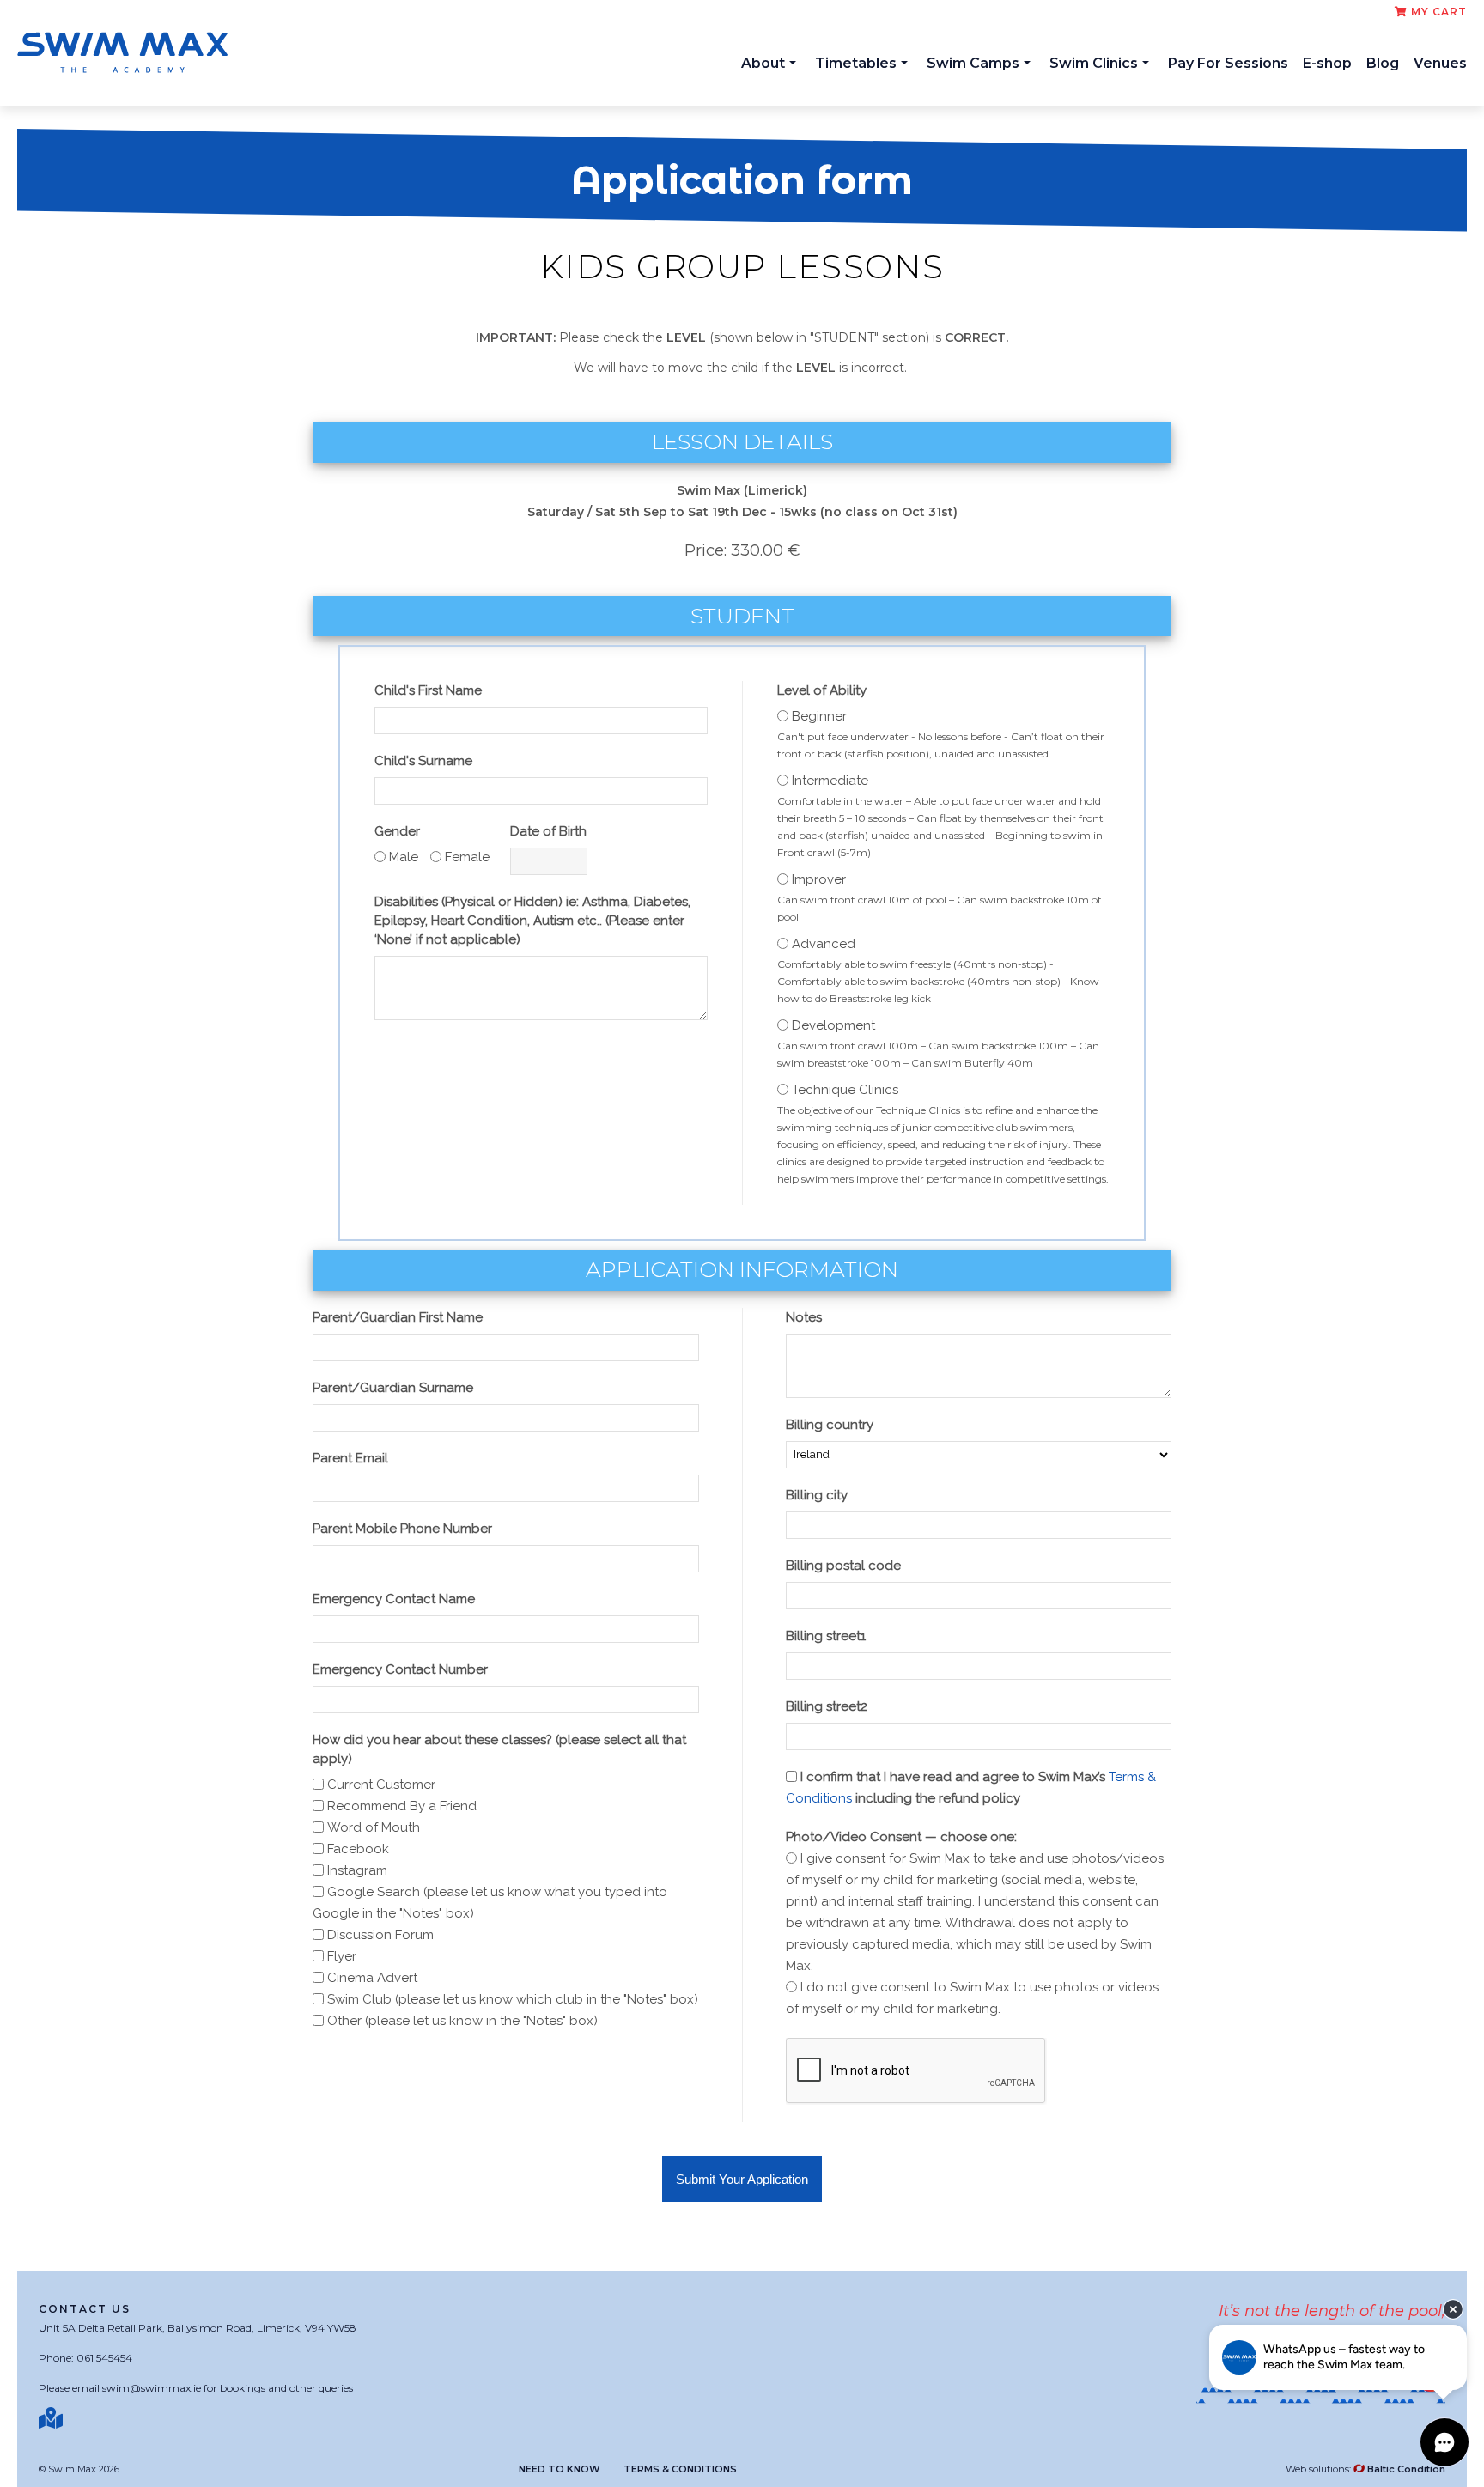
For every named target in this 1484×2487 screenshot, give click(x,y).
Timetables (856, 63)
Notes (804, 1317)
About (763, 63)
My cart (1437, 12)
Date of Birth (548, 831)
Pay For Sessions (1228, 63)
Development (833, 1025)
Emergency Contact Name (394, 1599)
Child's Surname (423, 761)
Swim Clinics (1094, 63)
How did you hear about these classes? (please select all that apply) (499, 1749)
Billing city (817, 1495)
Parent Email (350, 1458)
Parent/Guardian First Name (398, 1317)
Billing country (830, 1425)
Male (404, 857)
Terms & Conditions (680, 2469)
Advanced (824, 944)
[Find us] (53, 2418)
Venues (1440, 63)
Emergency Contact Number (400, 1669)
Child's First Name (428, 690)
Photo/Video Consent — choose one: (901, 1837)
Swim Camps (973, 63)
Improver (819, 879)
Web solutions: (1365, 2469)
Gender (397, 831)
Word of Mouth (374, 1827)
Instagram (357, 1870)
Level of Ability (822, 690)
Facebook (358, 1849)
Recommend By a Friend (402, 1806)
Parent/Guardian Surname (393, 1388)
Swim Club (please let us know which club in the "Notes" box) (513, 1999)
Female (467, 857)
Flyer (342, 1956)
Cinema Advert (372, 1978)
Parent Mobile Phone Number (402, 1529)
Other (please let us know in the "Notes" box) (462, 2021)
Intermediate (830, 781)
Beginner (819, 716)
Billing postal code (843, 1566)
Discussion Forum (380, 1935)
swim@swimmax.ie (152, 2388)
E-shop (1327, 63)
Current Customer (381, 1785)
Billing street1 (826, 1636)
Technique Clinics (845, 1090)
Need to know (560, 2469)
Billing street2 (827, 1706)
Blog (1383, 63)
